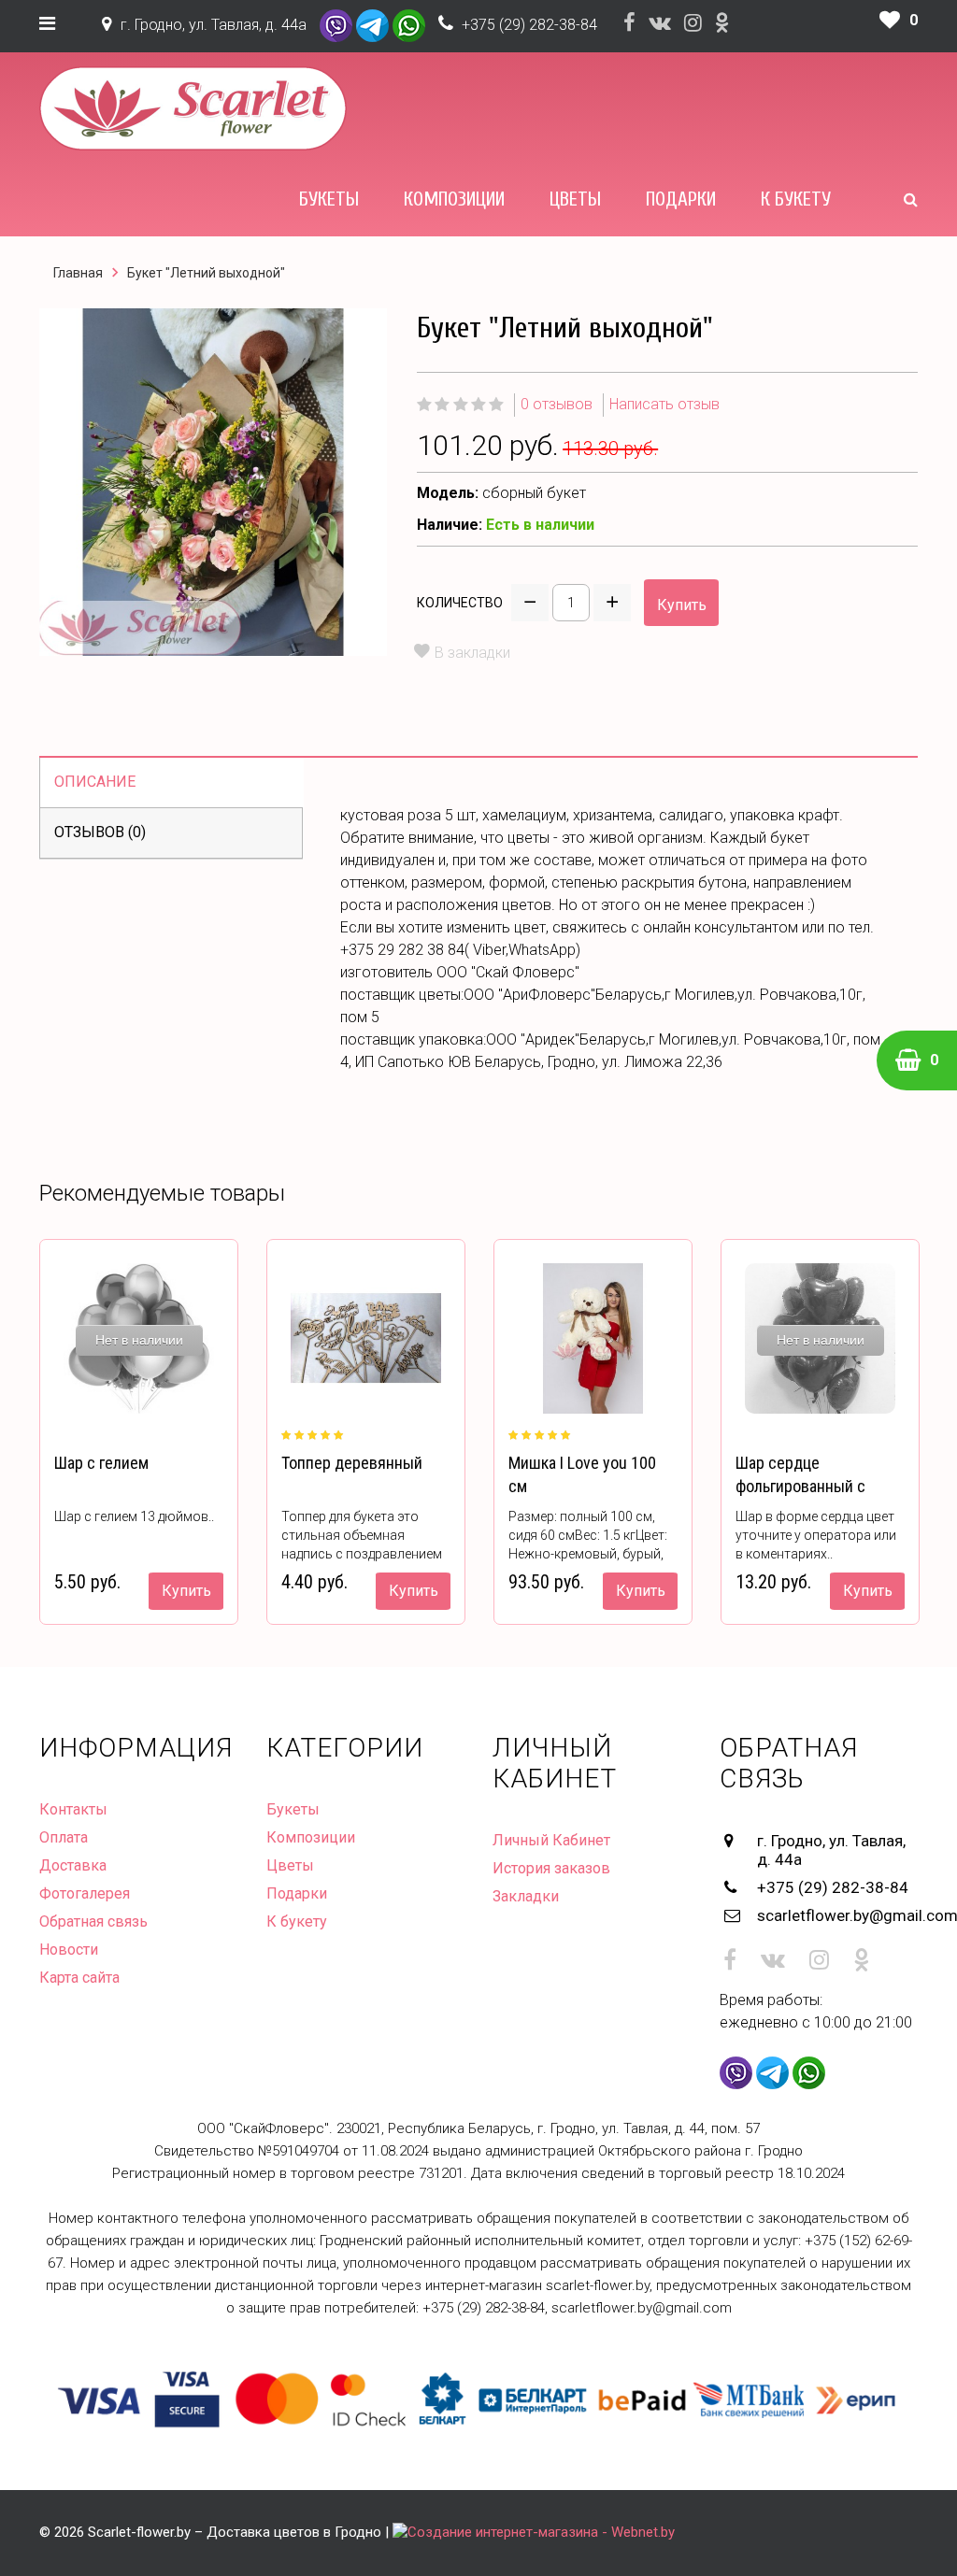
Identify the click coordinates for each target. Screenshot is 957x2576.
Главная (78, 273)
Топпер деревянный (352, 1463)
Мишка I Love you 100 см (582, 1474)
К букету (796, 199)
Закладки (526, 1896)
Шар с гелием (101, 1463)
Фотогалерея (85, 1893)
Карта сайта (79, 1978)
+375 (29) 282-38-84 (529, 25)
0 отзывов (557, 404)
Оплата (64, 1837)
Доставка (73, 1865)
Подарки (681, 199)
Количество (460, 603)
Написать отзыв (664, 404)
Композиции (454, 199)
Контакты (73, 1809)
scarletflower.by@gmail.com (838, 1915)
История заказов (551, 1868)
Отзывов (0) (100, 832)
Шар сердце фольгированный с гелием (800, 1486)
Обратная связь (93, 1921)
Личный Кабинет (551, 1840)
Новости (69, 1950)
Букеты (329, 199)
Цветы (575, 199)
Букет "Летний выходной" (206, 273)
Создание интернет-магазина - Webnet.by (541, 2532)
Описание (95, 782)
